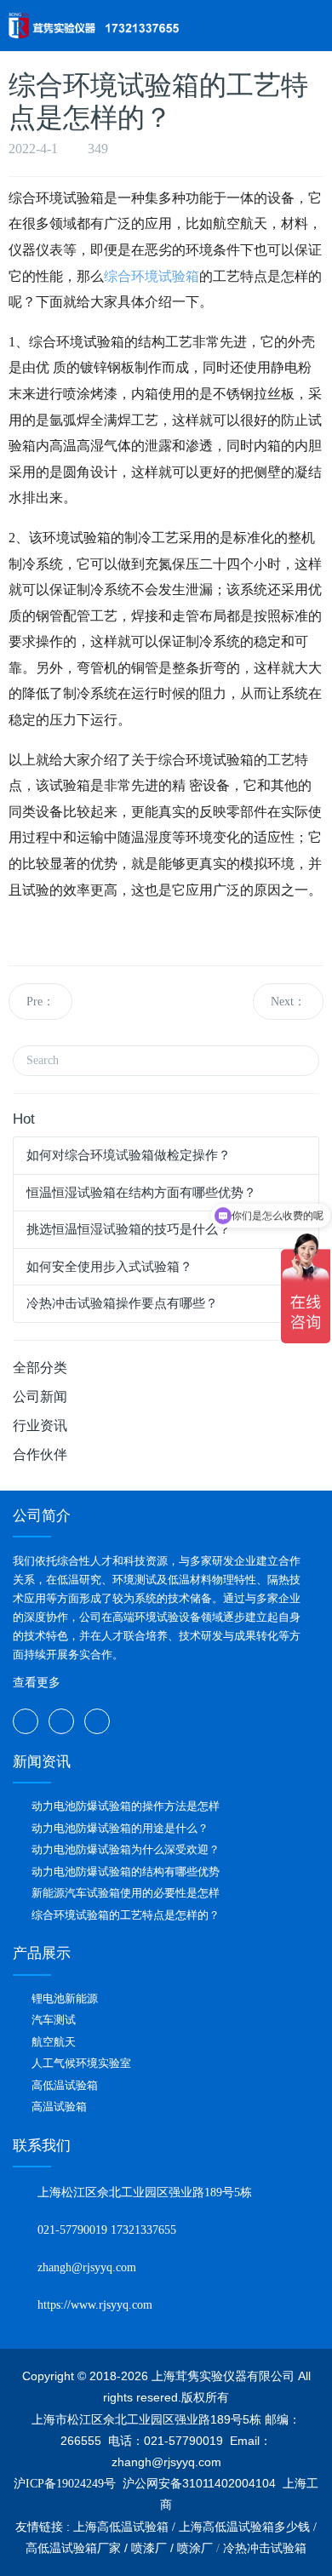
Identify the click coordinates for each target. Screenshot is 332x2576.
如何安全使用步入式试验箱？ (109, 1267)
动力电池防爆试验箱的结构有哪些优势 (126, 1872)
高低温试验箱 (65, 2085)
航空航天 (54, 2042)
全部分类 (40, 1368)
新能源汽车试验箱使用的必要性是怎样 (126, 1893)
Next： (288, 1002)
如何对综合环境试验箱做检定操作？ (129, 1155)
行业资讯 (40, 1425)
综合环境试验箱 (152, 276)
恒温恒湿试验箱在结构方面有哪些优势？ (141, 1193)
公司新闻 (40, 1397)
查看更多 (37, 1683)
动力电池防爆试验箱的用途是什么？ (120, 1828)
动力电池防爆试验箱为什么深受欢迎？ (126, 1849)
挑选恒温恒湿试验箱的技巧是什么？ (129, 1229)
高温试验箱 (59, 2107)
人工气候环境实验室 (81, 2063)
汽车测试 (54, 2020)
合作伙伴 (40, 1454)
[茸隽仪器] (94, 26)
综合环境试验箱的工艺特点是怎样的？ (126, 1915)
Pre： (40, 1002)
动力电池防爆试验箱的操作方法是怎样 (126, 1806)
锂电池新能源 (65, 1998)
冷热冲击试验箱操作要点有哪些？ (122, 1303)
